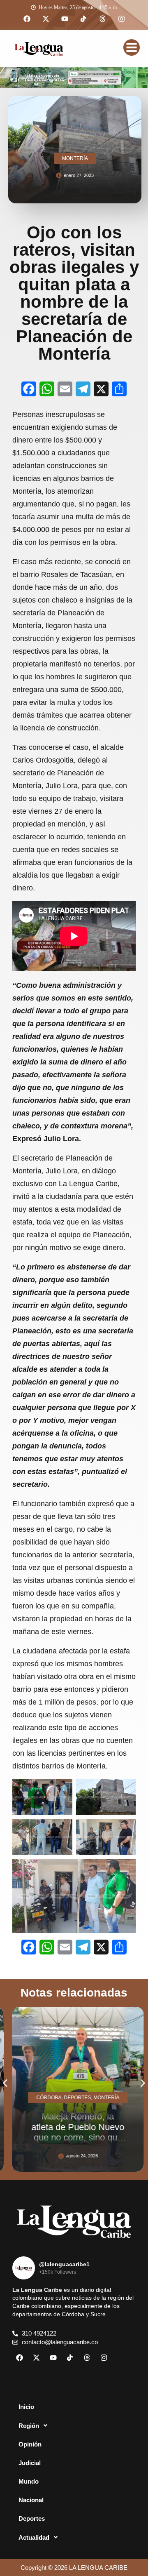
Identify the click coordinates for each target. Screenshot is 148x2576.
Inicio (26, 2407)
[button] (5, 2083)
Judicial (30, 2463)
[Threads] (102, 19)
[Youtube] (65, 19)
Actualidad (34, 2537)
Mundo (29, 2481)
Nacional (31, 2500)
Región (29, 2426)
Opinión (30, 2444)
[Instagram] (121, 19)
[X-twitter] (46, 19)
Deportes (32, 2518)
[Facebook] (27, 19)
